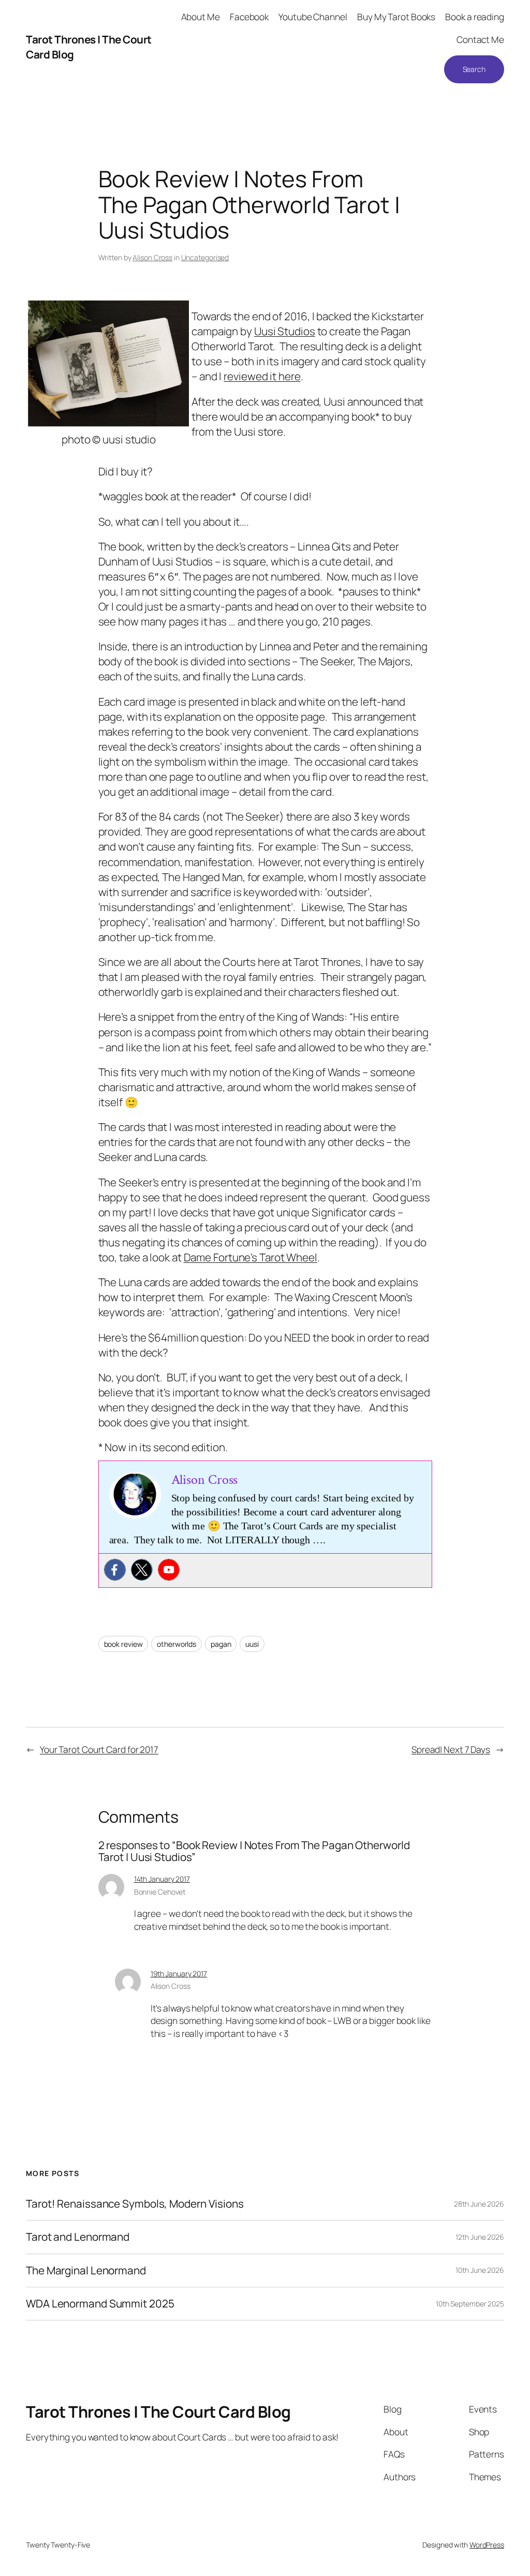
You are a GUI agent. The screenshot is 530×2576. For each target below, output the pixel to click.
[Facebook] (115, 1570)
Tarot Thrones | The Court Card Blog (158, 2411)
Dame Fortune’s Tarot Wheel (251, 1257)
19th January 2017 (179, 1974)
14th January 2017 (162, 1879)
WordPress (487, 2545)
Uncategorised (205, 257)
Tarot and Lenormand (78, 2237)
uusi (252, 1644)
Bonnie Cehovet (160, 1892)
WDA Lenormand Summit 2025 (100, 2304)
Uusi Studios (285, 331)
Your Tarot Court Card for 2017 (99, 1749)
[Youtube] (169, 1570)
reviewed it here (262, 376)
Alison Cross (152, 257)
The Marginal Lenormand (86, 2270)
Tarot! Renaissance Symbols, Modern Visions (135, 2204)
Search (474, 69)
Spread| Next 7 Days (451, 1749)
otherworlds (176, 1644)
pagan (221, 1644)
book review (123, 1644)
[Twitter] (142, 1570)
